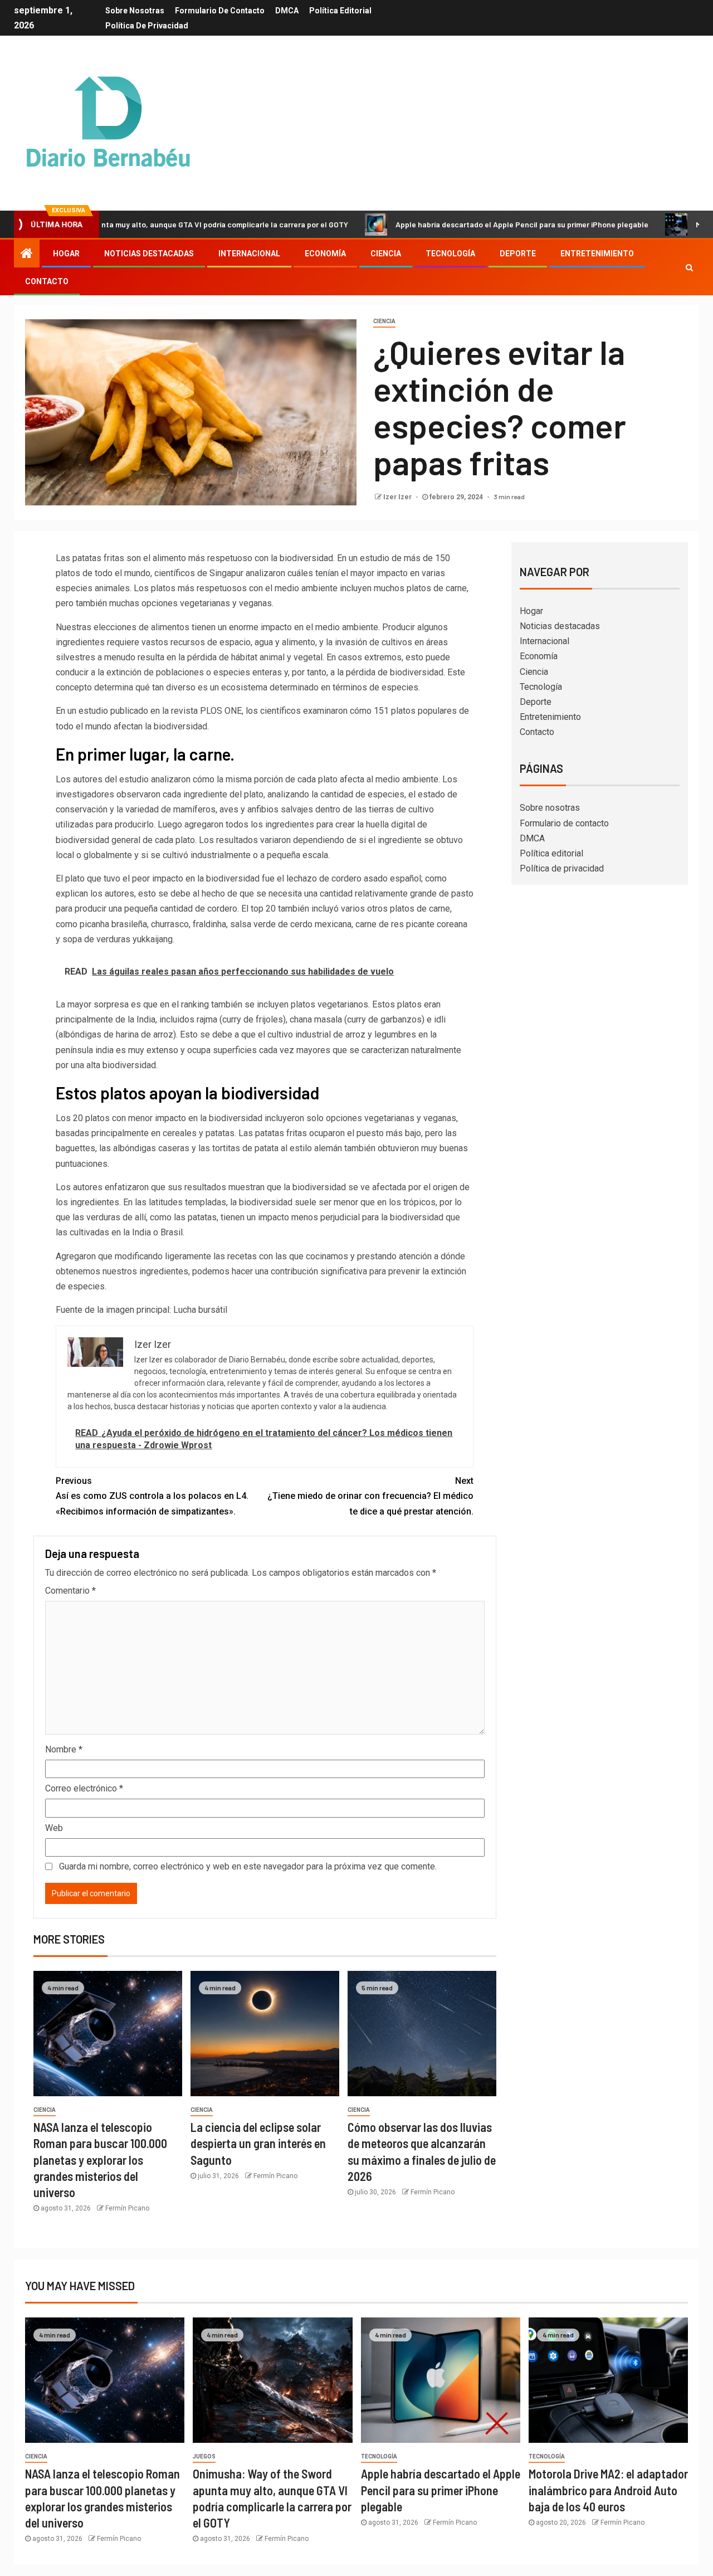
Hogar (66, 254)
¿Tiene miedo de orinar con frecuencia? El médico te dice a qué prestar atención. (370, 1496)
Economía (325, 254)
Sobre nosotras (135, 11)
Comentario (70, 1591)
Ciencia (386, 254)
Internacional (249, 254)
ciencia (384, 321)
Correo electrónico (84, 1788)
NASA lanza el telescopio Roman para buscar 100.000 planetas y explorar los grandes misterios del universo (100, 2159)
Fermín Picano (127, 2208)
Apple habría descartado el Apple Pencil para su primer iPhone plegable (452, 224)
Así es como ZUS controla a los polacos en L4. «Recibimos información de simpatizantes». (152, 1496)
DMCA (287, 11)
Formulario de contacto (220, 11)
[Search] (689, 267)
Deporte (518, 254)
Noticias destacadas (149, 254)
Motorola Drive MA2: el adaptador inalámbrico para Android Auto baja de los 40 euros (608, 2490)
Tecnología (450, 254)
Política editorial (340, 11)
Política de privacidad (147, 26)
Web (54, 1828)
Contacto (47, 281)
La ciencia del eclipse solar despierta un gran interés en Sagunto (258, 2143)
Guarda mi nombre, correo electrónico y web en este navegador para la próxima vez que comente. (248, 1866)
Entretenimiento (597, 254)
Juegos (204, 2456)
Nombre (64, 1749)
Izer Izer (398, 497)
